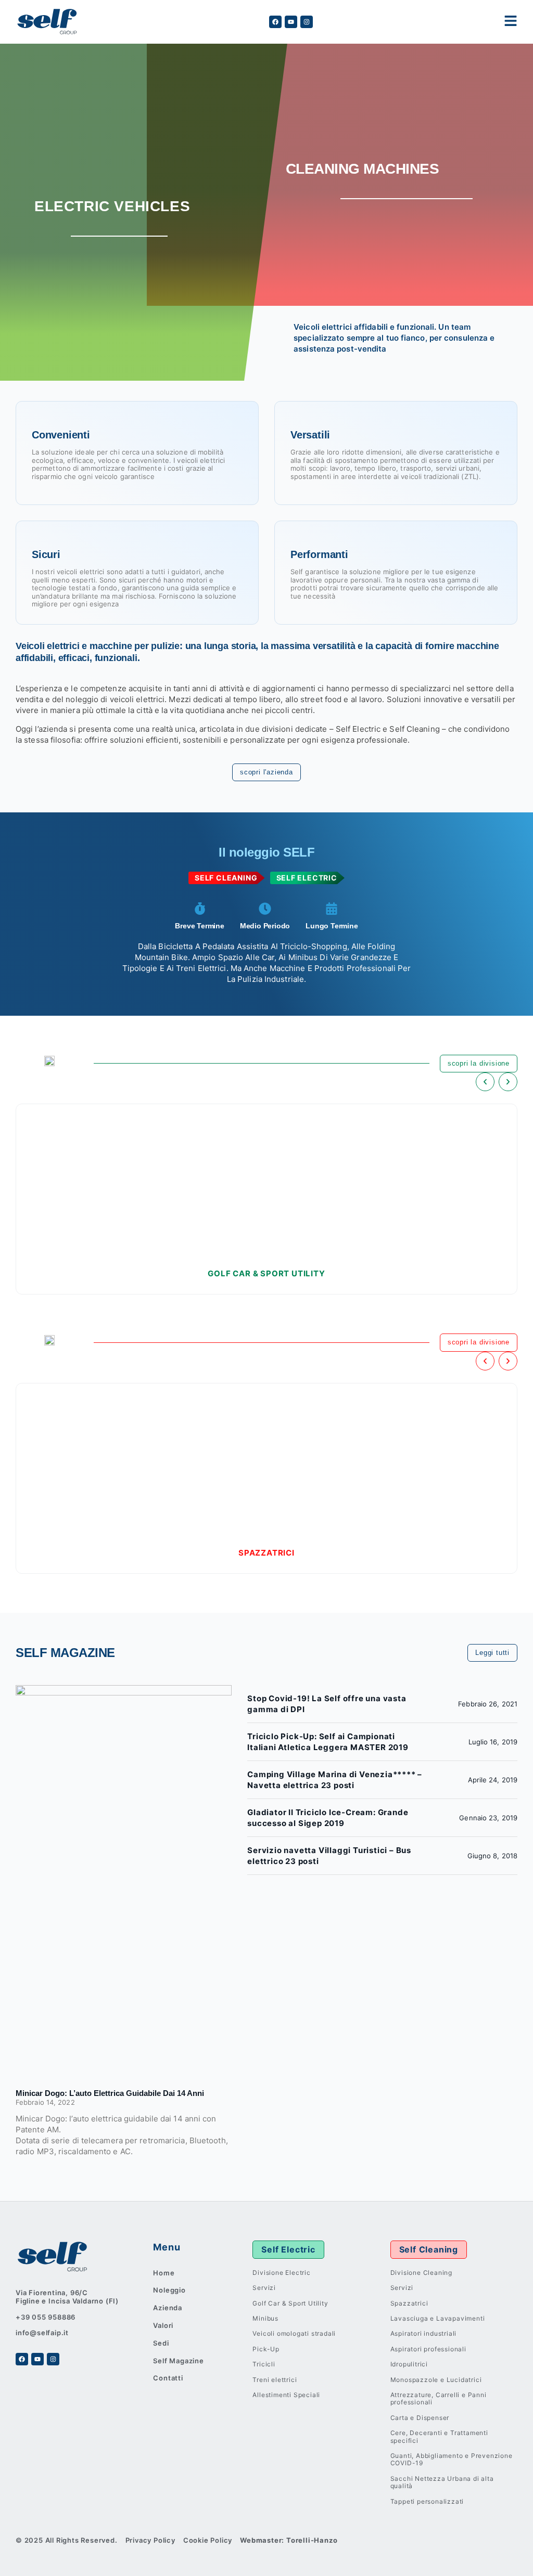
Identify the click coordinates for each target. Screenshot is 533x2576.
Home (164, 2273)
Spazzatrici (266, 1553)
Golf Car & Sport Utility (266, 1273)
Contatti (168, 2378)
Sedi (161, 2343)
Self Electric (288, 2249)
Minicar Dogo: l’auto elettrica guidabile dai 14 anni (110, 2093)
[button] (485, 1082)
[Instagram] (307, 22)
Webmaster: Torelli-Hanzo (289, 2540)
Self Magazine (178, 2361)
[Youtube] (291, 22)
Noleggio (169, 2290)
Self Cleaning (429, 2249)
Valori (163, 2325)
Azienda (168, 2308)
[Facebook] (275, 22)
